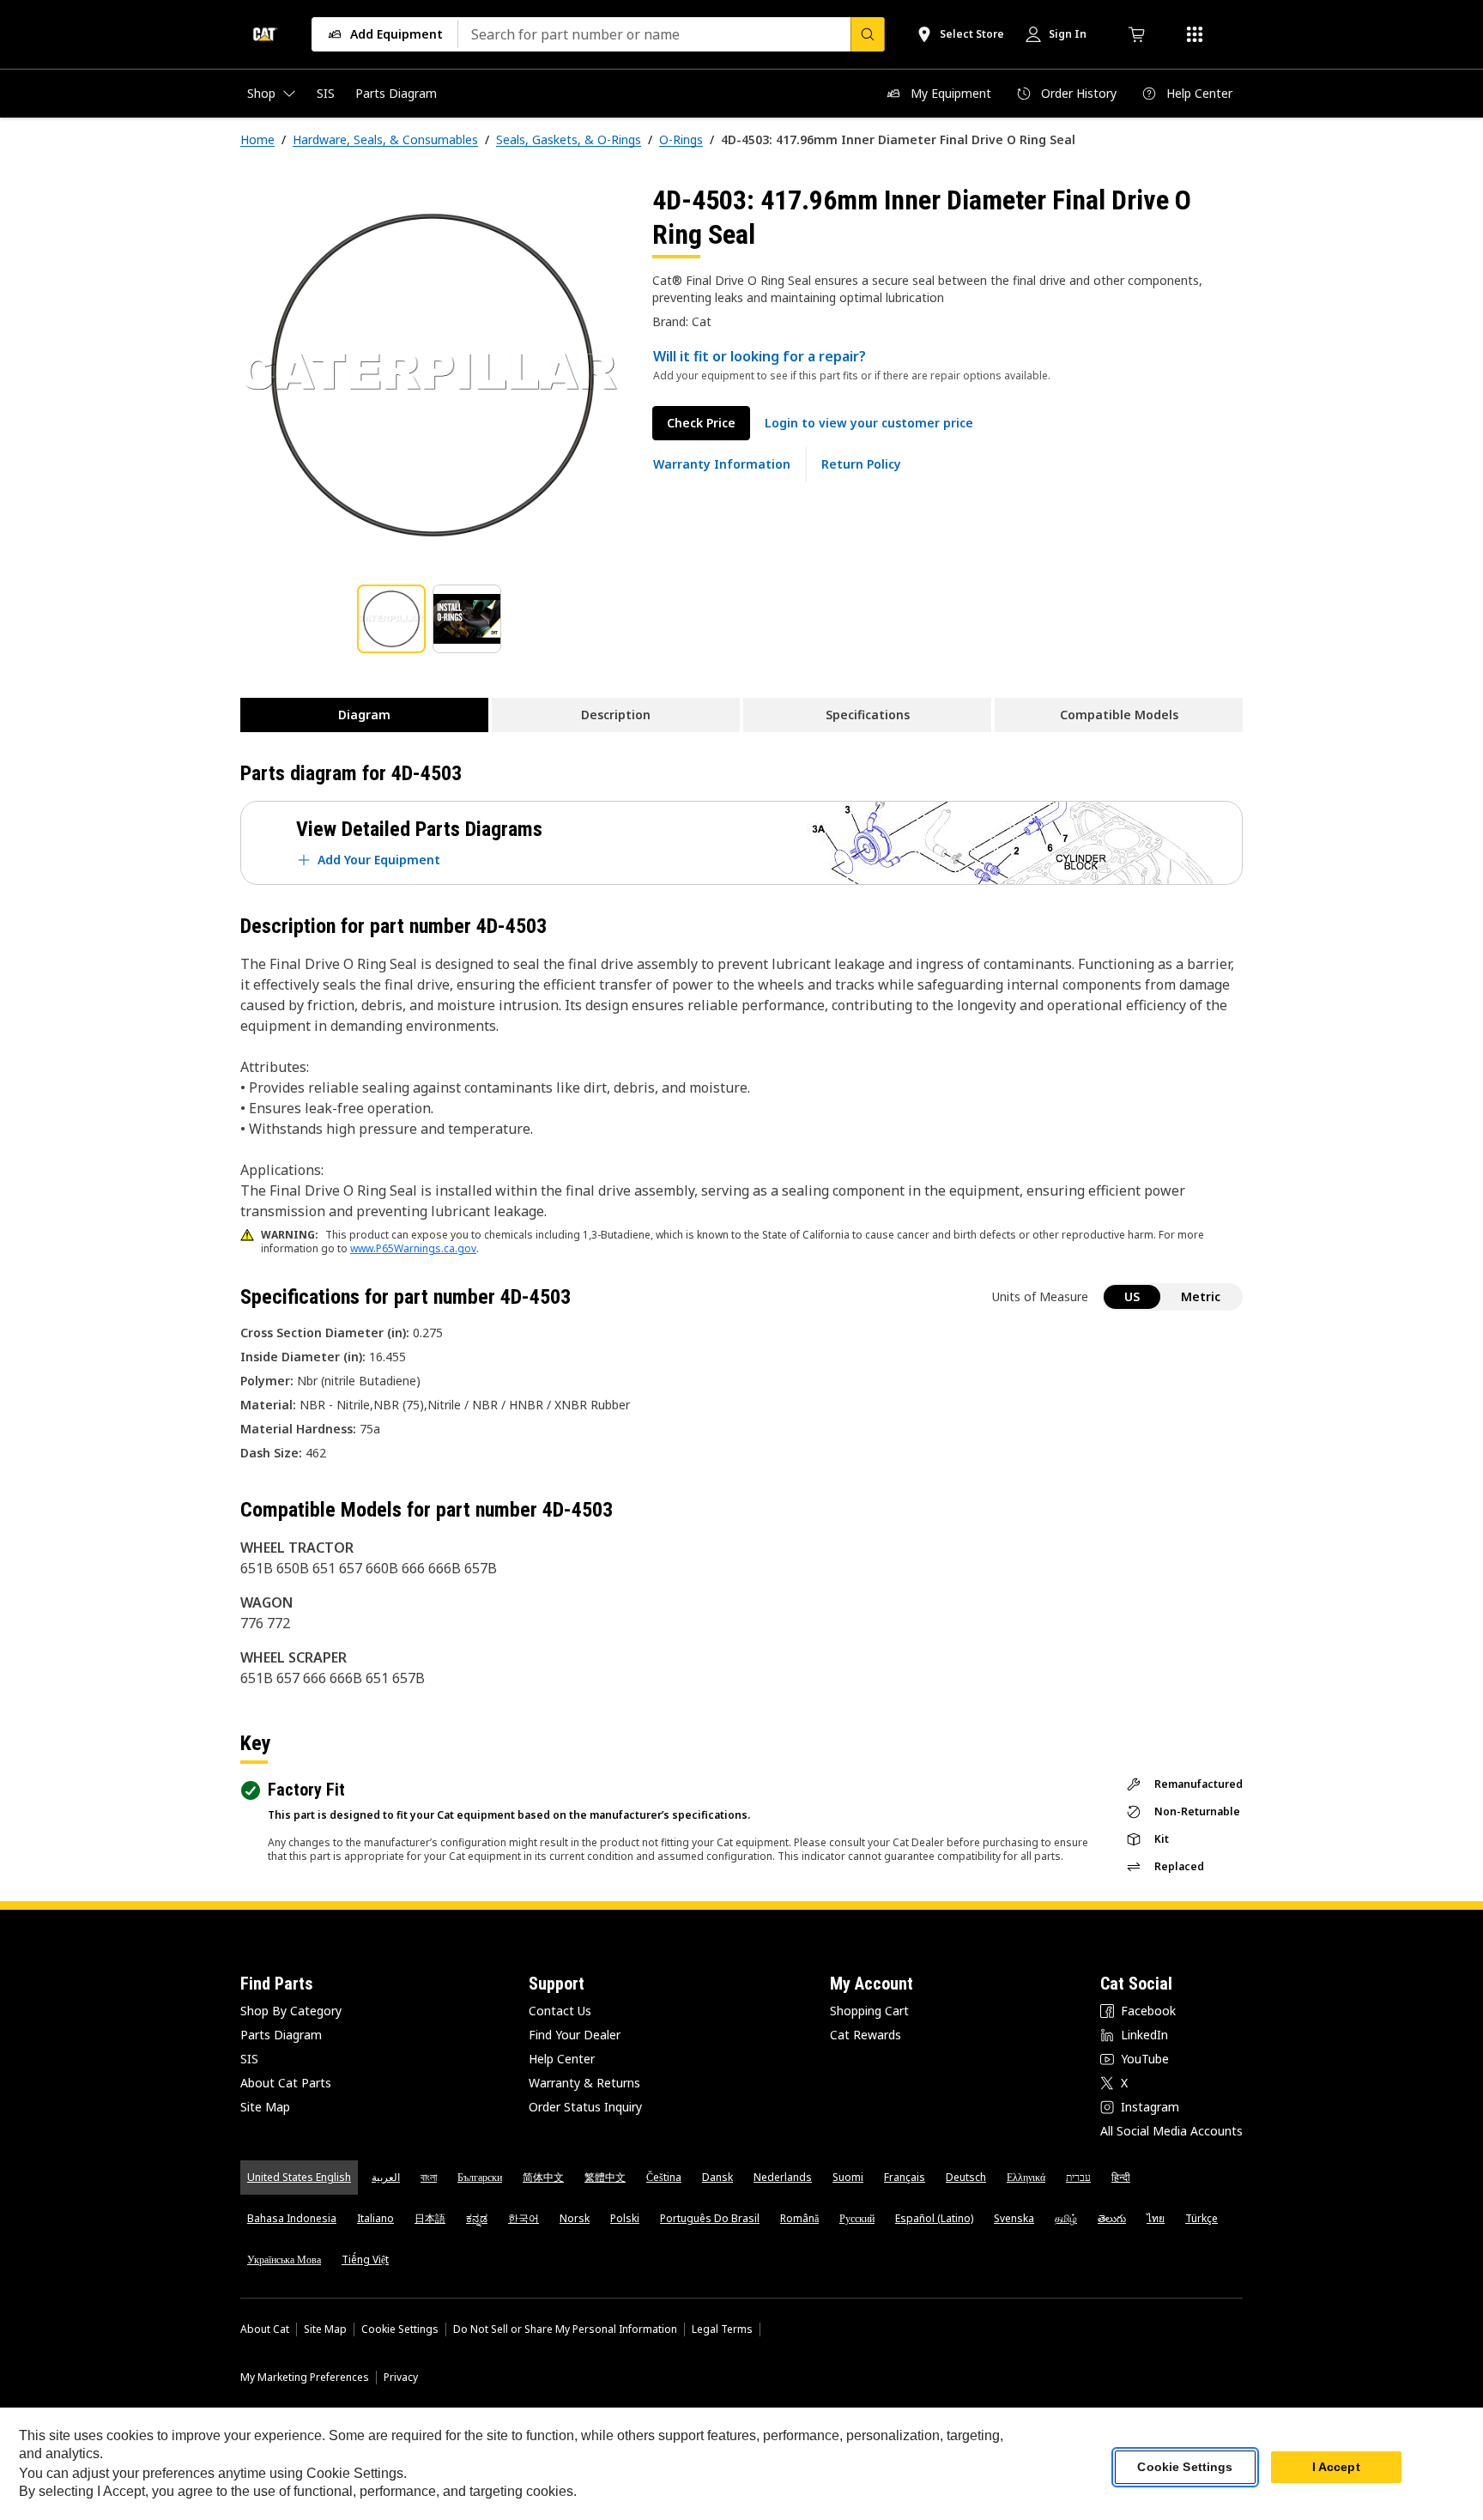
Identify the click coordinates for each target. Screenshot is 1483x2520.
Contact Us (560, 2011)
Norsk (575, 2218)
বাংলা (429, 2177)
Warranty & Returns (584, 2083)
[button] (869, 423)
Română (799, 2218)
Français (905, 2177)
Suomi (848, 2177)
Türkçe (1202, 2218)
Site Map (265, 2107)
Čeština (664, 2177)
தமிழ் (1066, 2218)
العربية (386, 2177)
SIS (249, 2059)
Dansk (717, 2177)
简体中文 (543, 2177)
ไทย (1156, 2218)
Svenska (1014, 2218)
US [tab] (1132, 1296)
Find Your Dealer (575, 2035)
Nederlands (783, 2177)
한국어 (524, 2218)
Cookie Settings (400, 2329)
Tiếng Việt (365, 2260)
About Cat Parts (286, 2083)
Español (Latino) (934, 2218)
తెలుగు (1112, 2218)
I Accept (1336, 2468)
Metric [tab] (1201, 1296)
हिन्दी (1121, 2177)
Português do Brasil (710, 2218)
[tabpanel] (433, 375)
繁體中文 (605, 2177)
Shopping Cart (869, 2011)
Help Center (562, 2059)
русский (857, 2218)
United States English (299, 2177)
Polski (625, 2218)
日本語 (430, 2218)
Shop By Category (291, 2011)
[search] (868, 34)
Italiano (375, 2218)
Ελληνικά (1026, 2177)
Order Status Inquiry (585, 2107)
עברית (1078, 2177)
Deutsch (966, 2177)
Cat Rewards (866, 2035)
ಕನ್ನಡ (477, 2218)
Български (480, 2177)
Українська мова (284, 2260)
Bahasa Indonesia (292, 2218)
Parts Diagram (281, 2035)
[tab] (391, 619)
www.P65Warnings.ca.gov (413, 1248)
